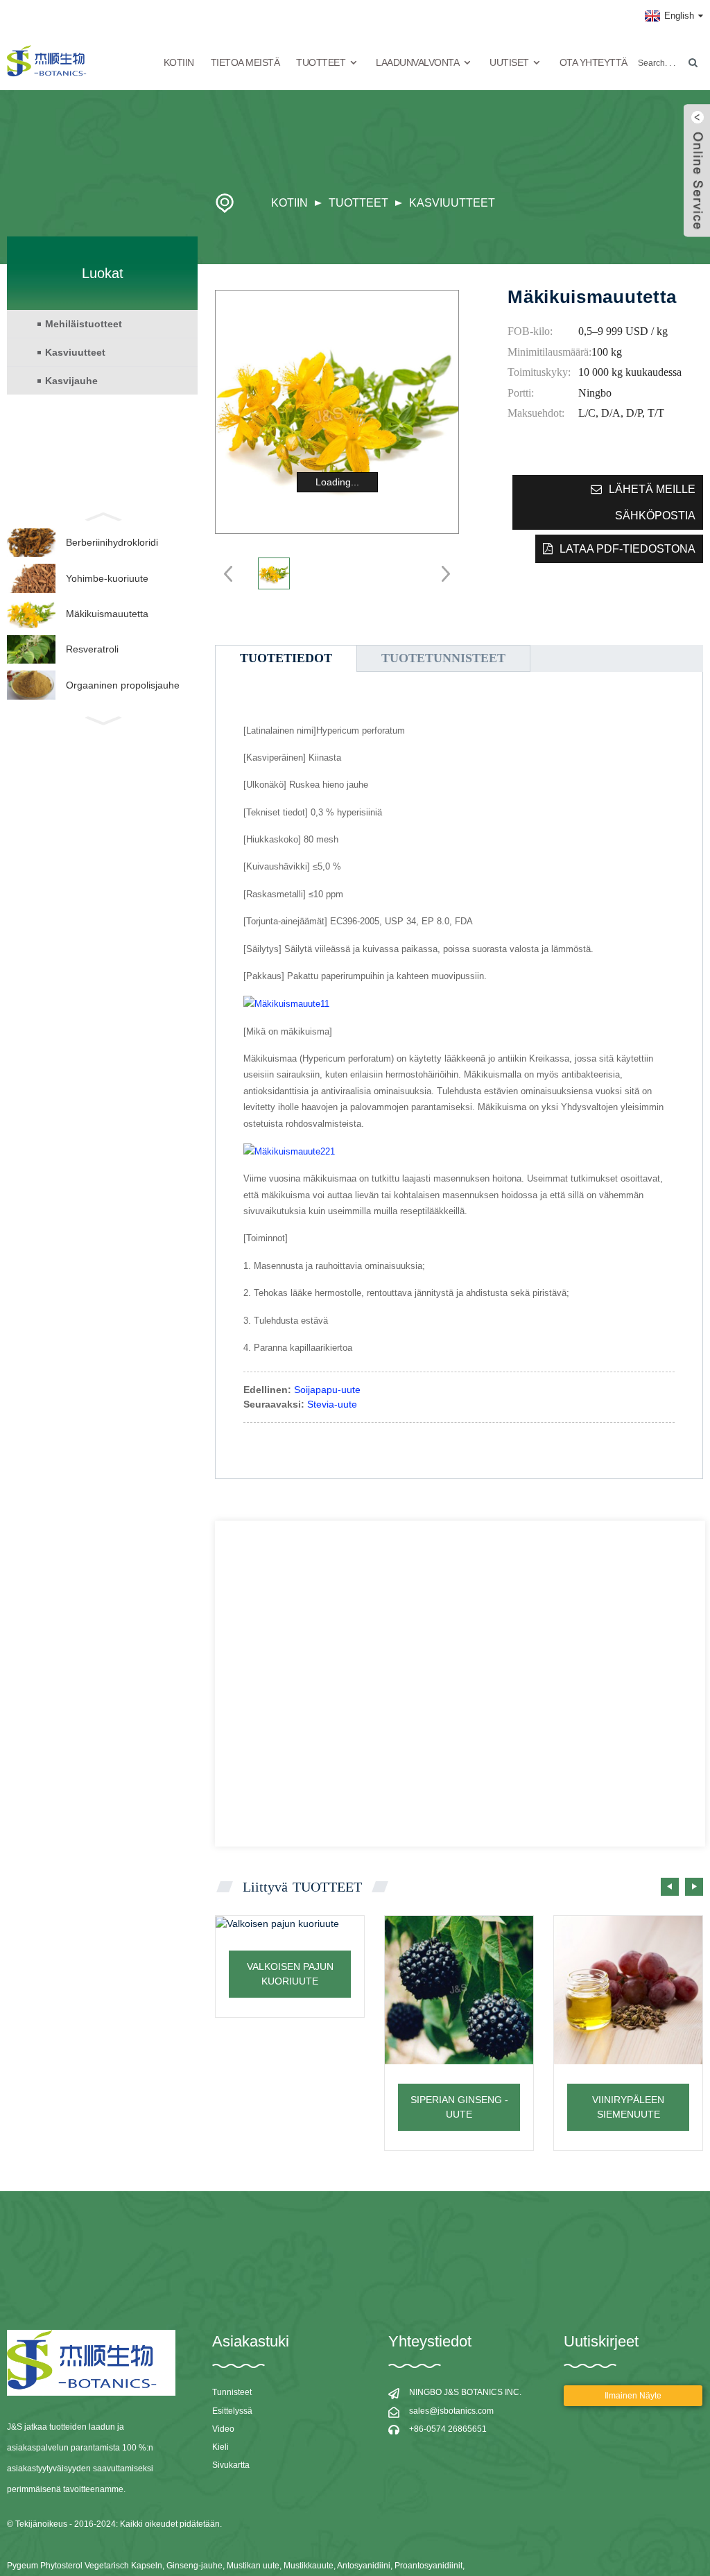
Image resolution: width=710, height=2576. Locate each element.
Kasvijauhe (71, 381)
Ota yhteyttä (594, 62)
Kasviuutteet (452, 203)
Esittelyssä (232, 2411)
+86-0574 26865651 (448, 2429)
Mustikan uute (253, 2566)
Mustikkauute (309, 2566)
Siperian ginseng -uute (459, 2107)
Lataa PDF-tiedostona (627, 549)
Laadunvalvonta (417, 62)
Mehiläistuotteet (84, 324)
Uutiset (509, 62)
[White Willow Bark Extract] (290, 1924)
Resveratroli (92, 649)
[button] (694, 1887)
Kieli (220, 2447)
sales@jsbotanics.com (451, 2411)
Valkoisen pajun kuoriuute (290, 1974)
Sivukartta (231, 2465)
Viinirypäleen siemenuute (628, 2107)
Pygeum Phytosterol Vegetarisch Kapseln (85, 2566)
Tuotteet (358, 203)
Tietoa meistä (245, 62)
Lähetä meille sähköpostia (652, 502)
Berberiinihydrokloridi (112, 542)
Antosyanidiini (364, 2566)
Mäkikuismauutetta (107, 614)
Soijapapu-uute (327, 1390)
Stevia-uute (332, 1404)
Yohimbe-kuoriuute (107, 578)
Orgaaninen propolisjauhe (123, 685)
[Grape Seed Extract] (628, 1990)
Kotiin (179, 62)
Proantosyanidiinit (428, 2566)
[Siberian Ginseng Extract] (459, 1990)
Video (223, 2429)
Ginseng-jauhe (194, 2566)
